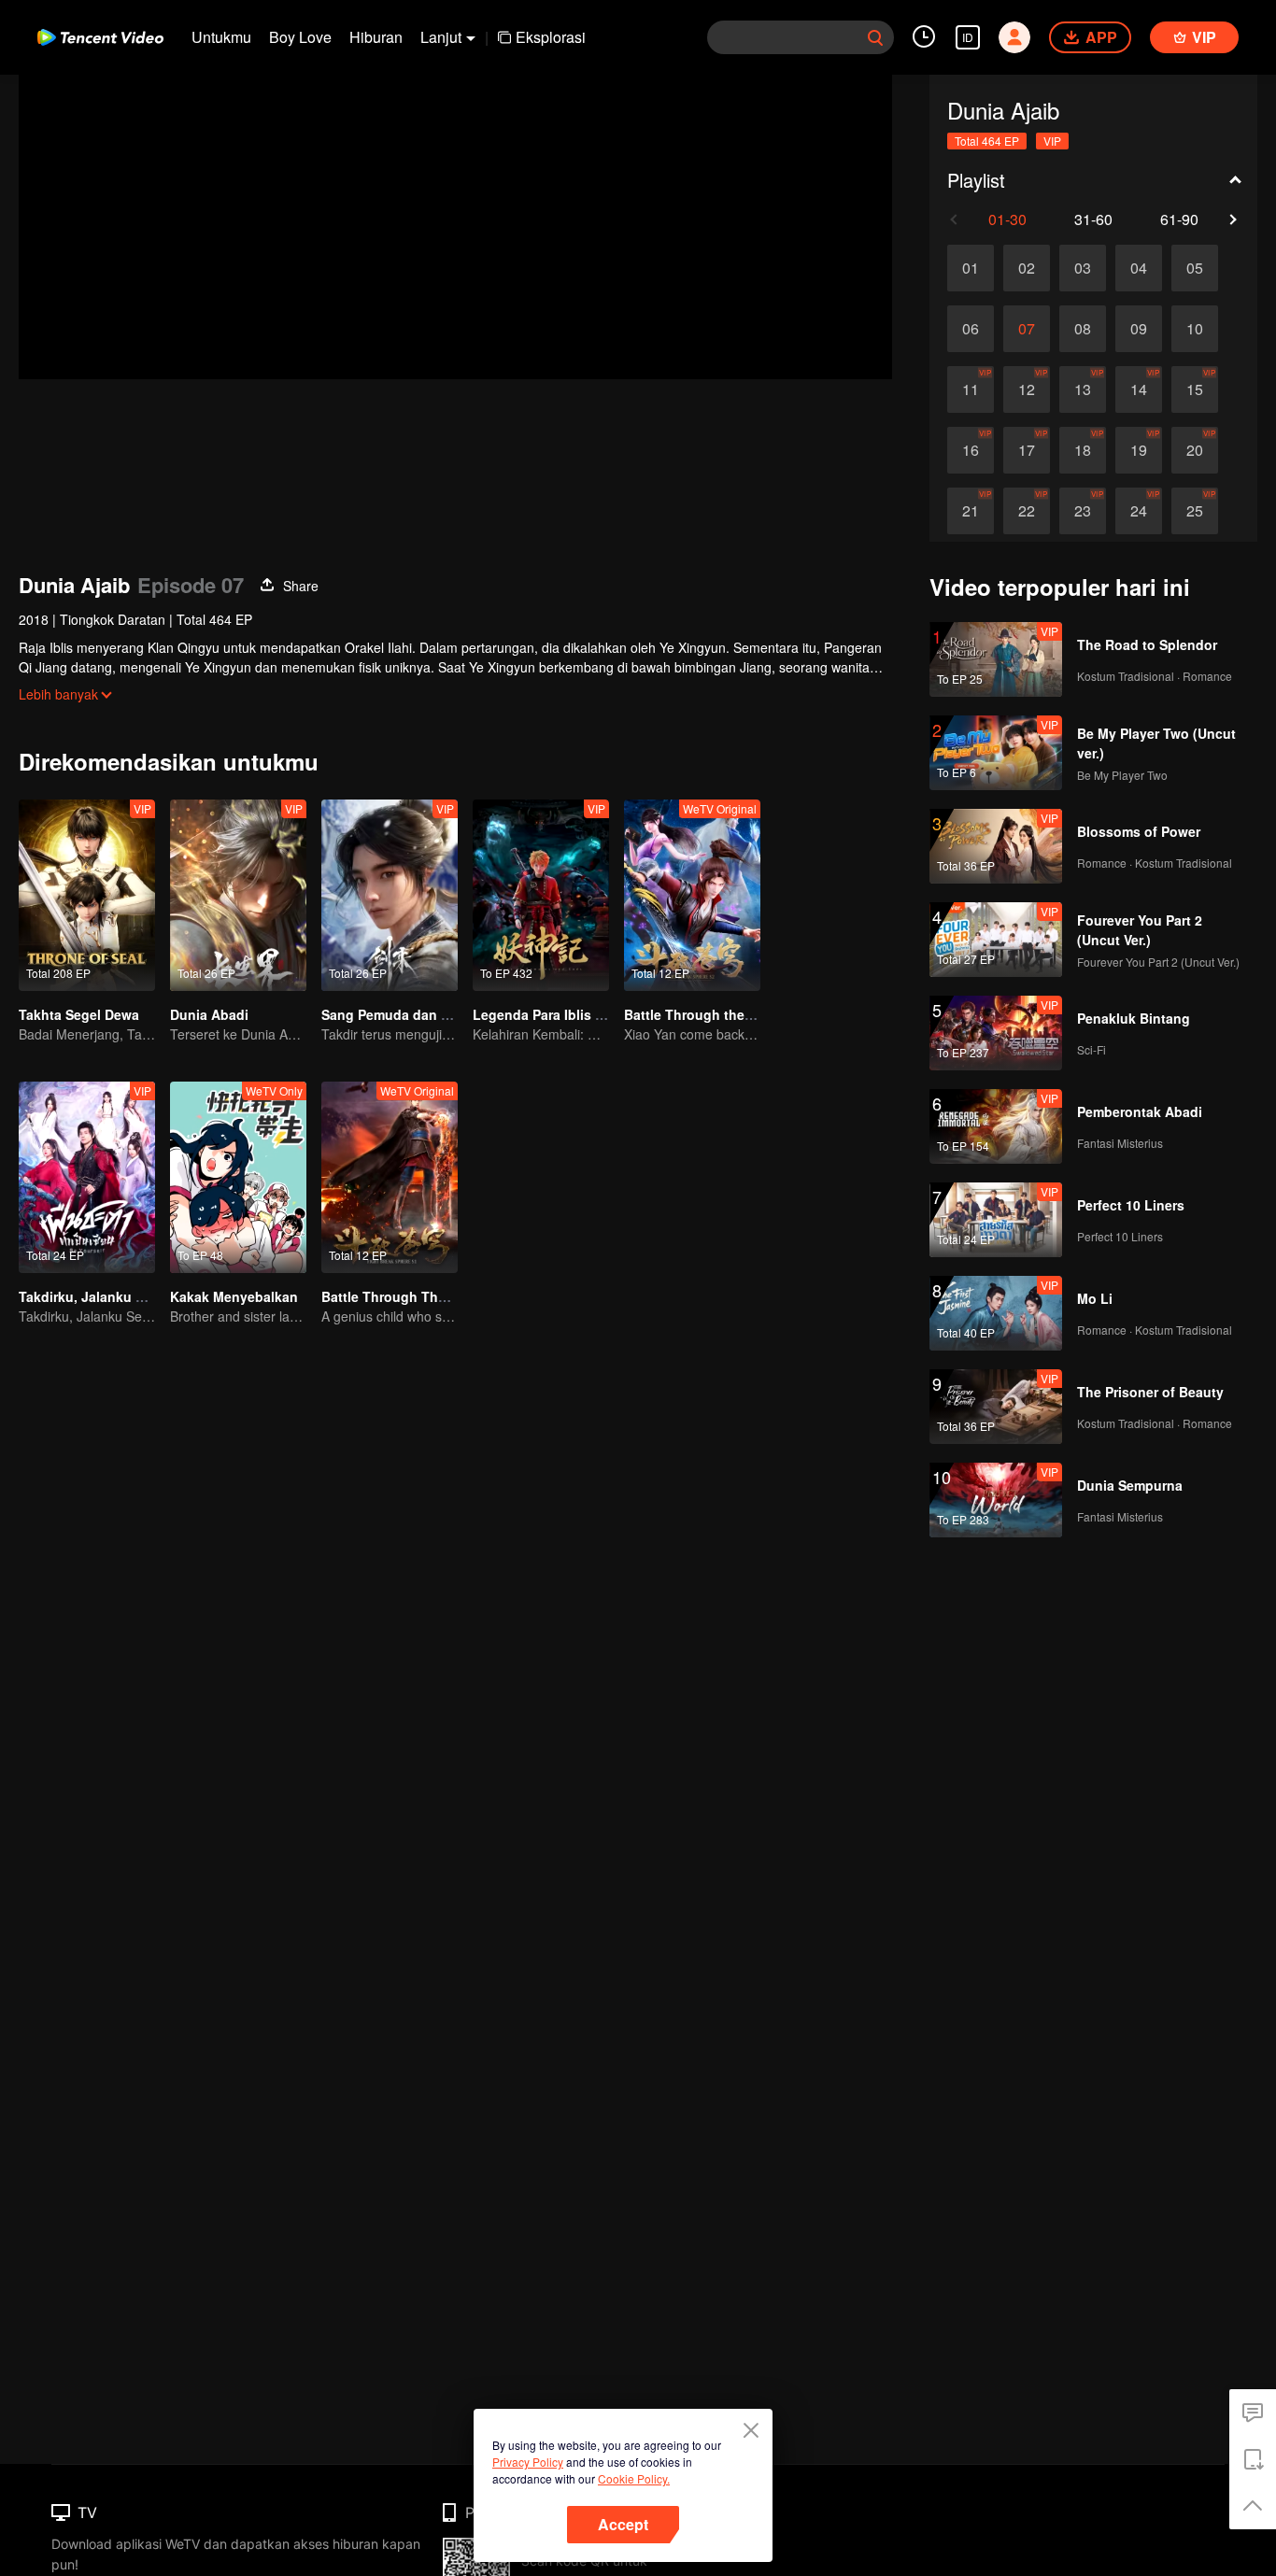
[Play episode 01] (971, 268)
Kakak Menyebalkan (234, 1296)
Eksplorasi (551, 37)
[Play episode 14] (1139, 389)
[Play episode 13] (1083, 389)
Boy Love (300, 37)
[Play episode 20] (1195, 450)
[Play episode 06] (971, 329)
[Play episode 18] (1083, 450)
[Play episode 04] (1139, 268)
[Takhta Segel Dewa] (87, 895)
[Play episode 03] (1083, 268)
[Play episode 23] (1083, 511)
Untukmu (221, 37)
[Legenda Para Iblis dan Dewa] (541, 895)
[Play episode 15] (1195, 389)
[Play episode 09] (1139, 329)
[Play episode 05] (1195, 268)
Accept (623, 2524)
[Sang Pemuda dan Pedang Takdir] (390, 895)
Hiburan (376, 37)
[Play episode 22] (1027, 511)
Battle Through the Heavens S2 (723, 1014)
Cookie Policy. (634, 2478)
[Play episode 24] (1139, 511)
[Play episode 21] (971, 511)
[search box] (875, 37)
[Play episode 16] (971, 450)
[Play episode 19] (1139, 450)
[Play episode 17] (1027, 450)
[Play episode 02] (1027, 268)
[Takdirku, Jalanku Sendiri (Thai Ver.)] (87, 1177)
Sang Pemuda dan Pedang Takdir (427, 1014)
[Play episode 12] (1027, 389)
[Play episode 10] (1195, 329)
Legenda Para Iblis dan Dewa (565, 1014)
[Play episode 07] (1027, 329)
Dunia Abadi (209, 1014)
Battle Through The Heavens (413, 1296)
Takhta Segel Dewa (79, 1014)
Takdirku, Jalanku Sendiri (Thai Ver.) (133, 1296)
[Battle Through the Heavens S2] (692, 895)
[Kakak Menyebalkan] (238, 1177)
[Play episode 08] (1083, 329)
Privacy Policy (528, 2462)
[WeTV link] (100, 37)
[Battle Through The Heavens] (390, 1177)
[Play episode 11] (971, 389)
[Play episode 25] (1195, 511)
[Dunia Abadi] (238, 895)
